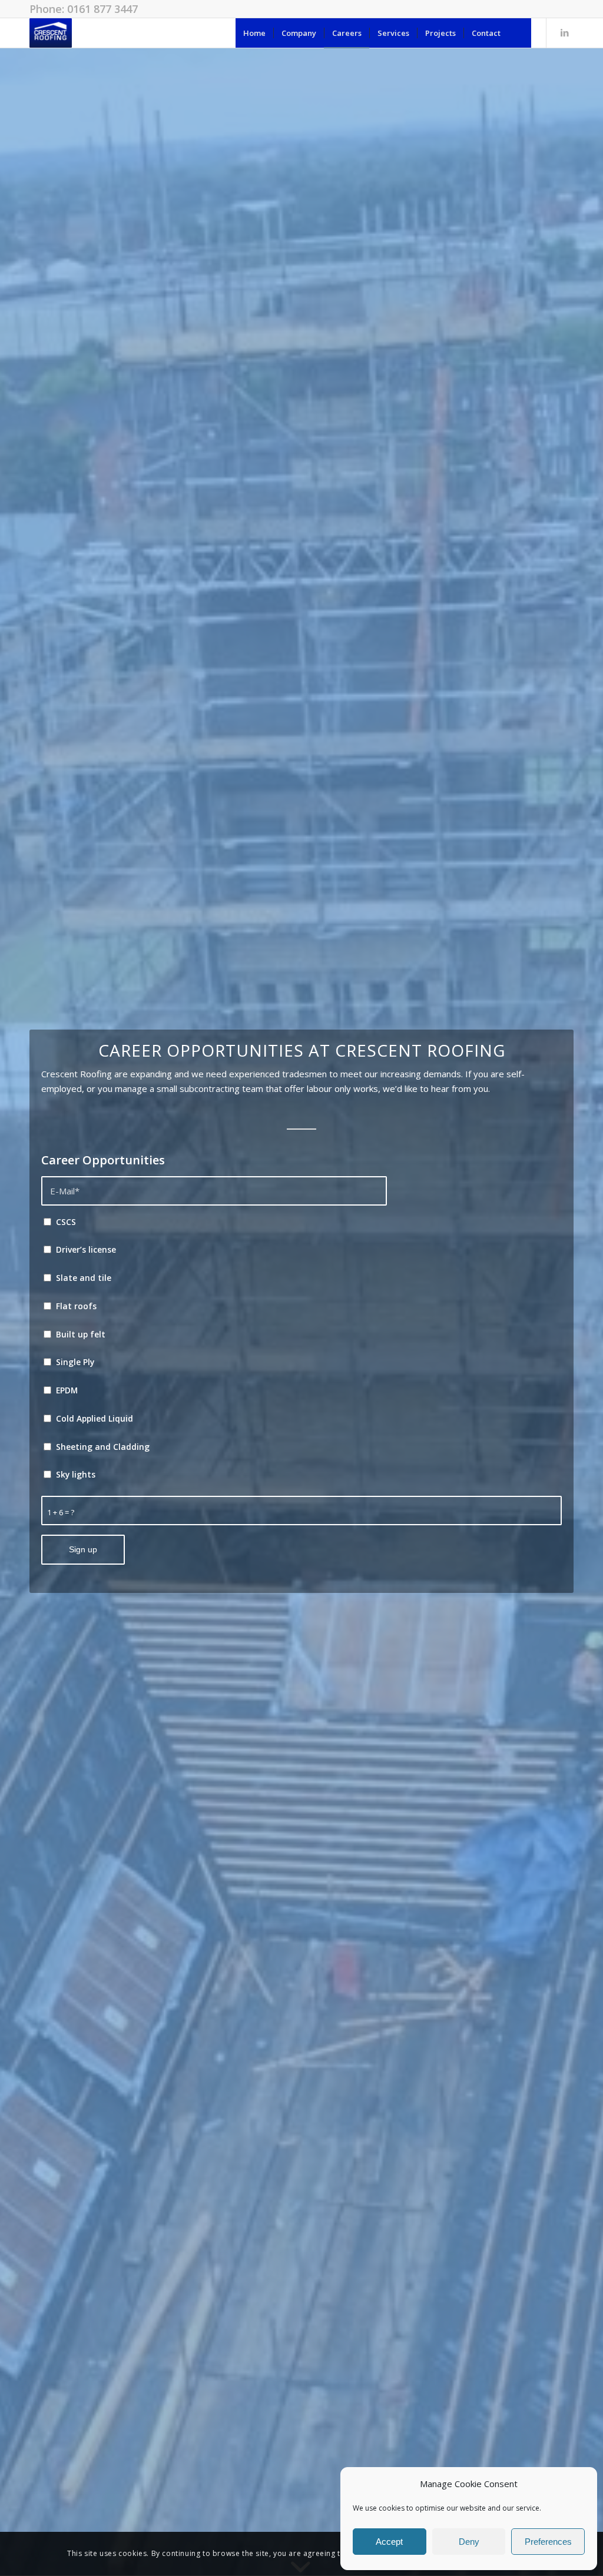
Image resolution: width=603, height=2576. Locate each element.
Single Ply (75, 1362)
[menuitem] (254, 33)
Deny (469, 2542)
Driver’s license (86, 1249)
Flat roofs (76, 1306)
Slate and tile (84, 1278)
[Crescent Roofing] (51, 33)
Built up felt (81, 1334)
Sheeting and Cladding (103, 1447)
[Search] (520, 33)
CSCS (66, 1222)
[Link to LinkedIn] (565, 32)
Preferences (548, 2542)
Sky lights (76, 1474)
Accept (389, 2542)
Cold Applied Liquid (95, 1418)
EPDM (67, 1390)
